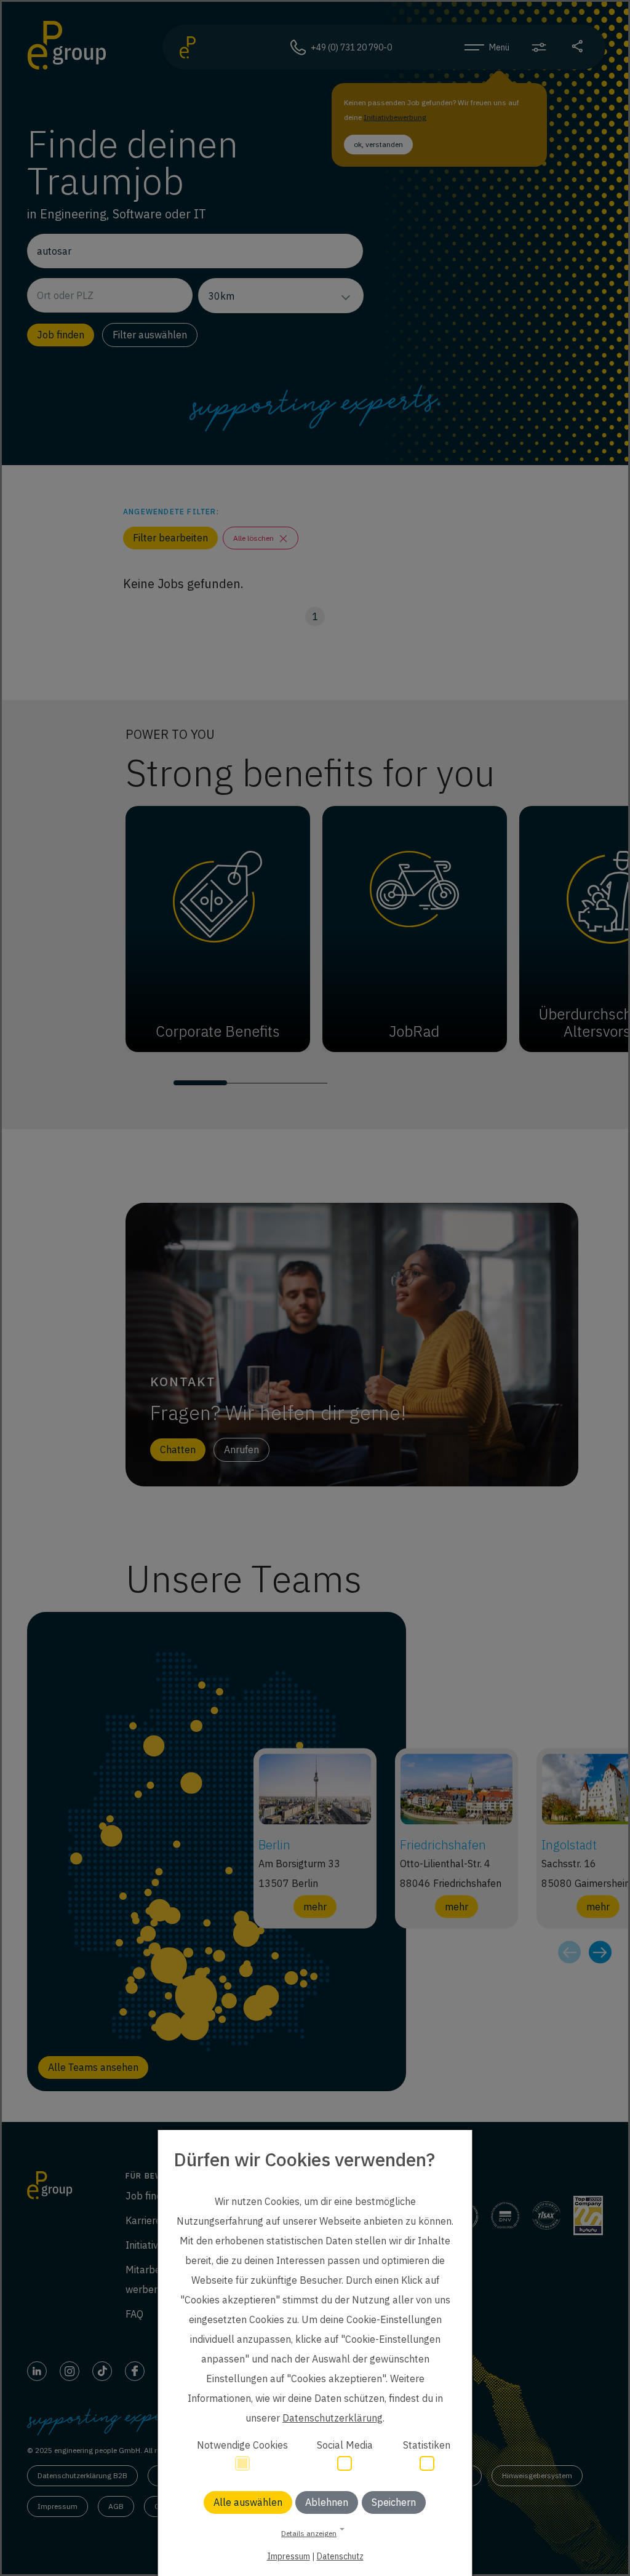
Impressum (289, 2556)
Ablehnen (327, 2502)
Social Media (345, 2445)
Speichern (394, 2502)
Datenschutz (340, 2556)
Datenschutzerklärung (333, 2418)
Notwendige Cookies (242, 2445)
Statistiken (427, 2445)
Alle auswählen (248, 2502)
